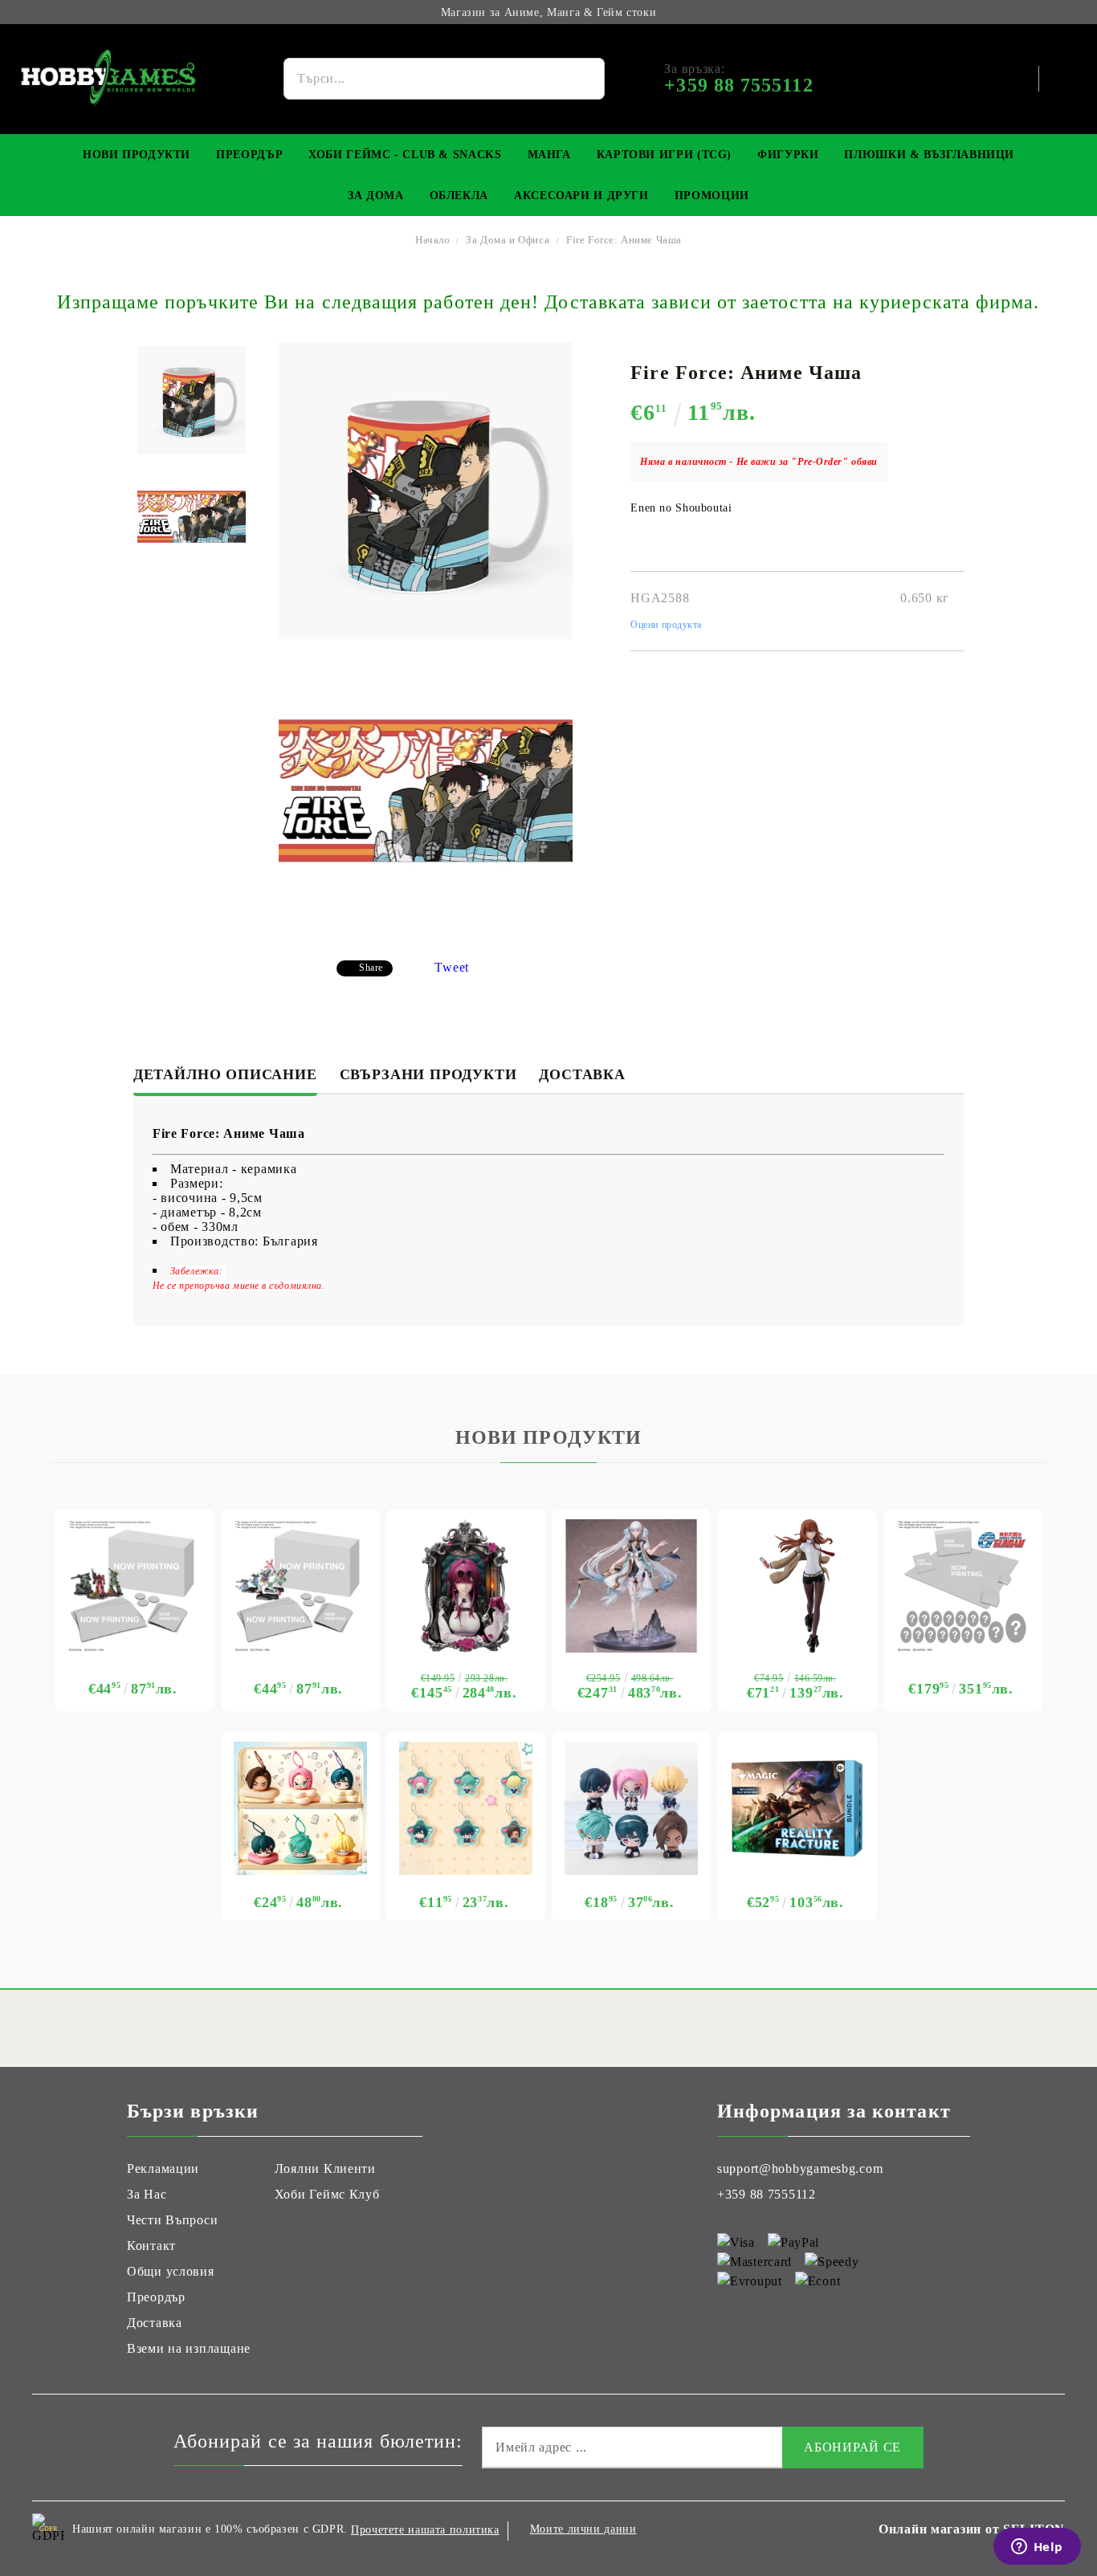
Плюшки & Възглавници (929, 155)
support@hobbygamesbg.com (800, 2168)
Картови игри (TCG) (664, 155)
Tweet (452, 967)
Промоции (712, 196)
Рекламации (163, 2168)
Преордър (249, 155)
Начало (433, 240)
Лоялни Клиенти (325, 2168)
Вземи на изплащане (189, 2348)
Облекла (459, 196)
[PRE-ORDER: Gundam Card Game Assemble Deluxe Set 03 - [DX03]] (963, 1586)
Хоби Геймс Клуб (327, 2194)
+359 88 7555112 (767, 2194)
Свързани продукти (428, 1074)
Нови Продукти (137, 155)
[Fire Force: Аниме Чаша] (192, 400)
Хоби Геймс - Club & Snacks (405, 155)
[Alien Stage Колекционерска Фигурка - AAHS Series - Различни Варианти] (631, 1808)
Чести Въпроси (172, 2220)
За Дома (375, 196)
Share (371, 968)
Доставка (582, 1074)
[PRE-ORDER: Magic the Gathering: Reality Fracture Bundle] (797, 1808)
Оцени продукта (666, 625)
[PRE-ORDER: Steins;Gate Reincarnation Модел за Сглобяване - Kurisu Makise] (797, 1586)
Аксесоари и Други (581, 196)
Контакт (151, 2246)
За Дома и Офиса (508, 240)
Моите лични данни (583, 2529)
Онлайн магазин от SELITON (972, 2529)
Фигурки (788, 155)
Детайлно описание (225, 1074)
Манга (549, 155)
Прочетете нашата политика (425, 2530)
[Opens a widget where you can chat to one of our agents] (1037, 2548)
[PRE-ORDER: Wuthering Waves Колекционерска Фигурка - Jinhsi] (631, 1586)
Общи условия (171, 2271)
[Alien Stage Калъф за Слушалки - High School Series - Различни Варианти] (300, 1808)
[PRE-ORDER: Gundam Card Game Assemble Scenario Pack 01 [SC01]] (134, 1586)
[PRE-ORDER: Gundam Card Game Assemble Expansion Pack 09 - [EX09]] (300, 1586)
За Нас (147, 2194)
